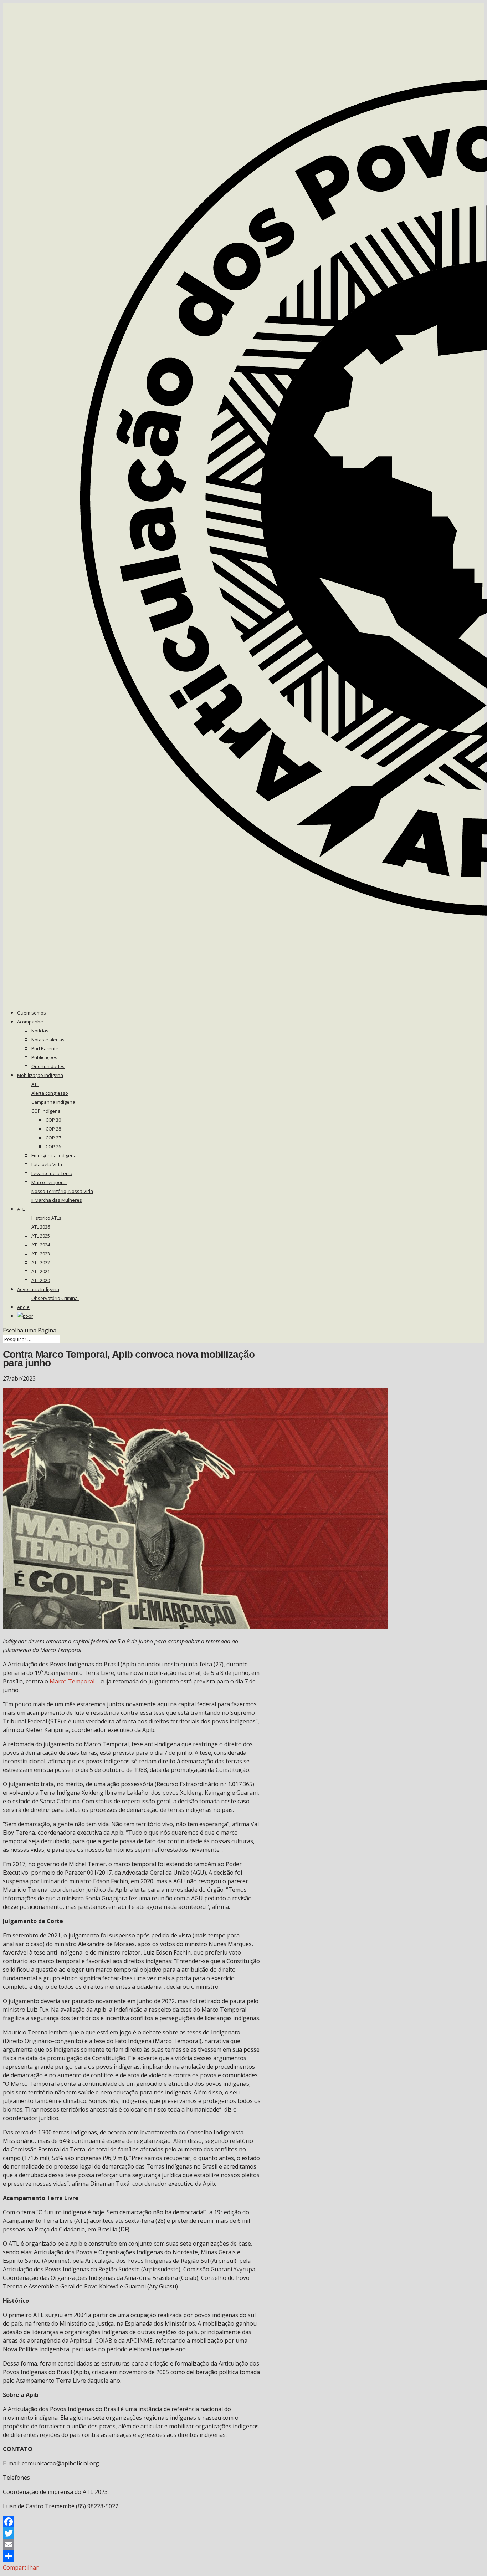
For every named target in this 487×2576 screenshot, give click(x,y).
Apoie (23, 1307)
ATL (35, 1084)
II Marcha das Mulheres (57, 1200)
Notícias (40, 1031)
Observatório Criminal (55, 1298)
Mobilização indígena (40, 1075)
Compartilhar (21, 2567)
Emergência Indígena (54, 1155)
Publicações (44, 1057)
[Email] (132, 2545)
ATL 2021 (41, 1271)
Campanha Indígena (53, 1102)
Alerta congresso (50, 1093)
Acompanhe (30, 1022)
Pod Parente (45, 1048)
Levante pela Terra (52, 1173)
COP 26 (53, 1147)
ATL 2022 (41, 1262)
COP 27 (53, 1138)
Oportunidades (48, 1066)
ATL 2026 (41, 1227)
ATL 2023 (41, 1254)
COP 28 (53, 1129)
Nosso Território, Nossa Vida (62, 1191)
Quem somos (32, 1013)
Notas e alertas (48, 1040)
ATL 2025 (41, 1236)
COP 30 (53, 1120)
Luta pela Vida (47, 1164)
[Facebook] (132, 2522)
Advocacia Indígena (38, 1289)
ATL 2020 (41, 1280)
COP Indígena (46, 1111)
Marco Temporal (49, 1182)
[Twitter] (132, 2533)
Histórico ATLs (46, 1218)
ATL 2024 (41, 1245)
